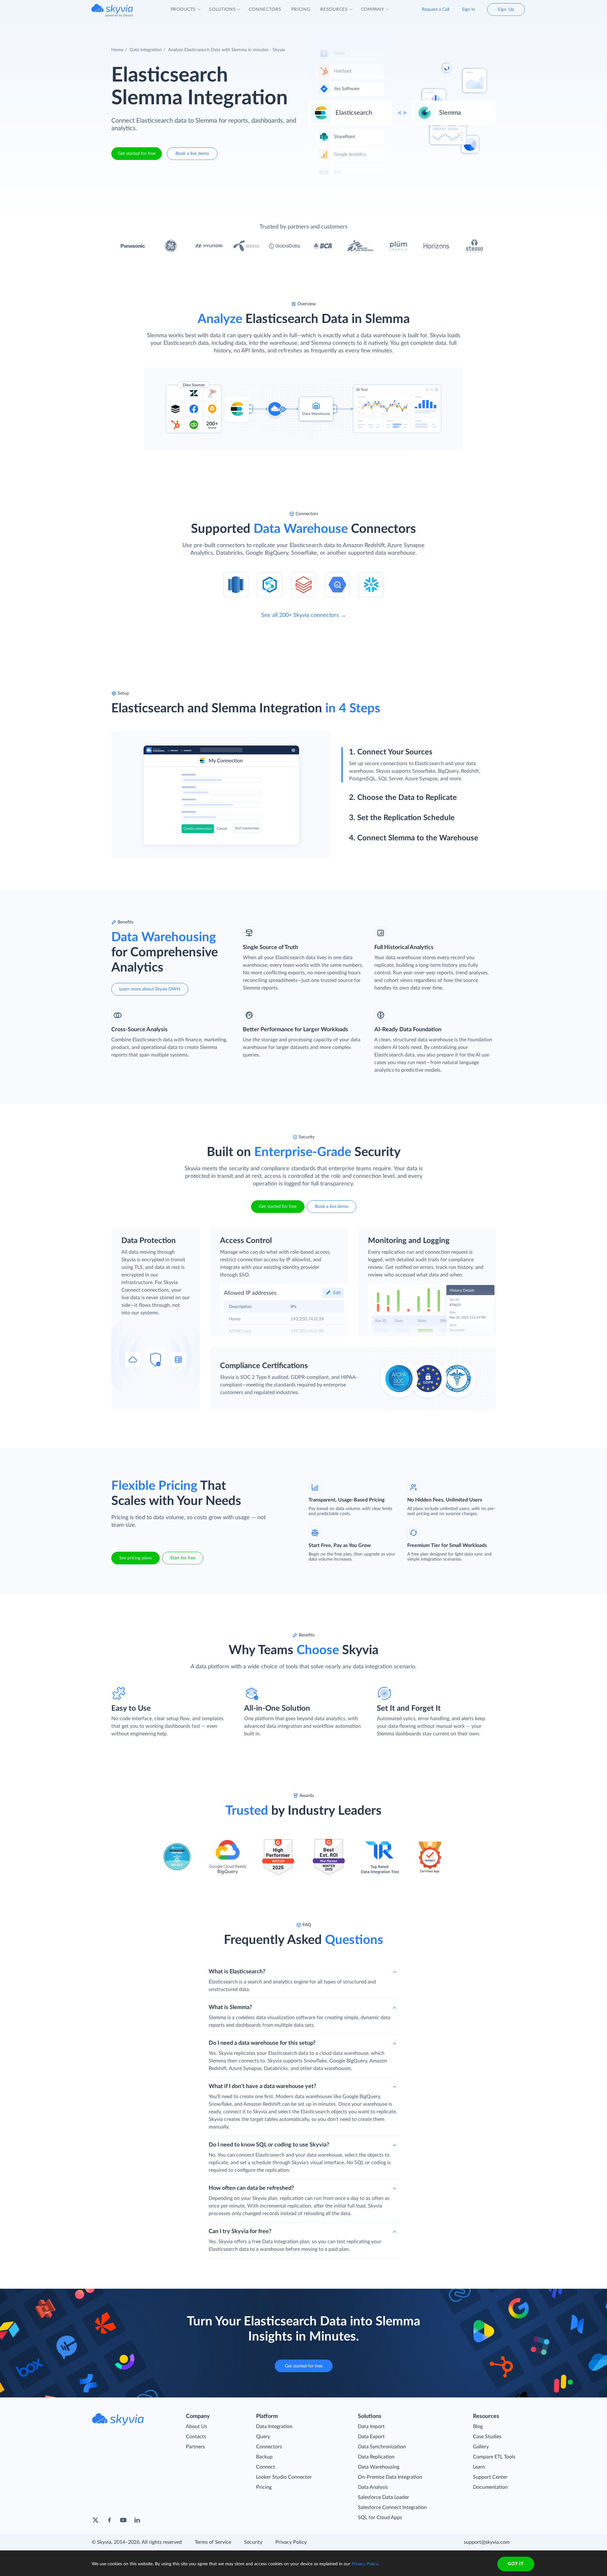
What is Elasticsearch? (237, 1972)
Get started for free (137, 154)
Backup (264, 2457)
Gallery (481, 2447)
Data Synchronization (382, 2447)
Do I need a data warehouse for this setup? (262, 2043)
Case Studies (487, 2437)
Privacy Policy (291, 2542)
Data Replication (376, 2457)
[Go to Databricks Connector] (303, 584)
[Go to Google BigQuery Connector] (337, 584)
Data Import (371, 2427)
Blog (478, 2427)
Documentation (490, 2487)
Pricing (264, 2487)
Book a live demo (192, 154)
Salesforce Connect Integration (392, 2507)
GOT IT (516, 2564)
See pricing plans (135, 1558)
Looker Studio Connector (284, 2477)
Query (263, 2437)
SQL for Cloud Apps (380, 2518)
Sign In (469, 9)
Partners (195, 2447)
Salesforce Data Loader (383, 2497)
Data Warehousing (379, 2467)
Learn (479, 2467)
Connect (266, 2467)
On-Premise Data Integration (390, 2477)
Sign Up (506, 9)
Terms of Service (213, 2542)
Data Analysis (373, 2487)
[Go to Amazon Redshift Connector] (236, 584)
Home (117, 50)
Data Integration (146, 50)
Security (253, 2542)
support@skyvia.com (487, 2542)
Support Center (490, 2477)
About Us (196, 2427)
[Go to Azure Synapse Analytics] (270, 584)
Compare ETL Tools (494, 2457)
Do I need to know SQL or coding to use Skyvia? (269, 2145)
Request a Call (435, 9)
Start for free (183, 1558)
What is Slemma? (230, 2007)
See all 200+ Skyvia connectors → (304, 615)
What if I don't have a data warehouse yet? (262, 2086)
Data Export (371, 2437)
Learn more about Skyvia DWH (150, 989)
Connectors (269, 2447)
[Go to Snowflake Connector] (371, 584)
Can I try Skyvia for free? (240, 2232)
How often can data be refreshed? (251, 2188)
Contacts (196, 2437)
